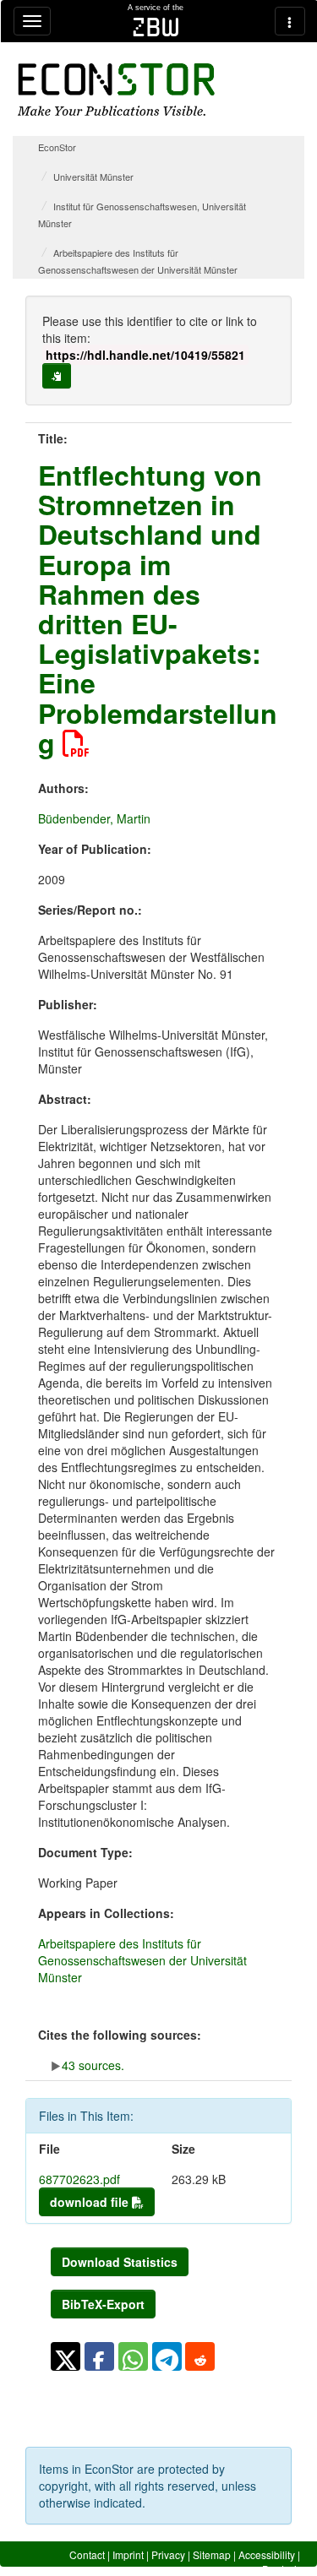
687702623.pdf (79, 2179)
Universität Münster (93, 177)
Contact (87, 2554)
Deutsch (281, 2569)
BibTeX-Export (103, 2304)
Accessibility (267, 2554)
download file (91, 2202)
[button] (66, 2356)
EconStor (57, 147)
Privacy (168, 2554)
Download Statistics (120, 2262)
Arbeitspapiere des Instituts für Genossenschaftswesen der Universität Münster (142, 1960)
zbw (156, 27)
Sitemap (212, 2554)
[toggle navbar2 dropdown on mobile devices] (290, 21)
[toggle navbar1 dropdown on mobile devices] (32, 21)
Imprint (128, 2554)
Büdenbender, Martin (94, 818)
